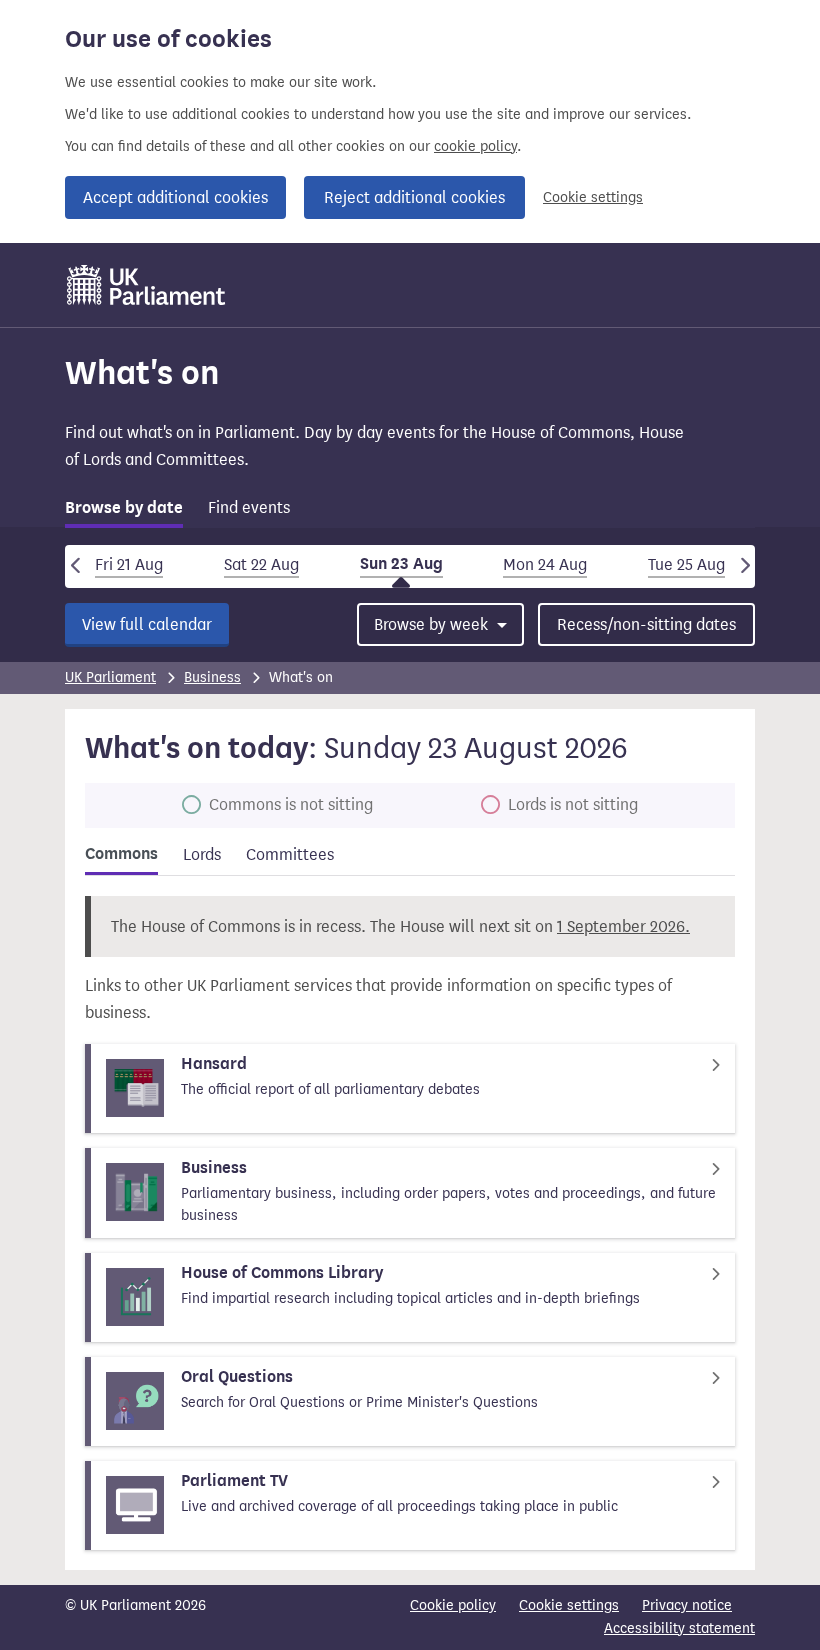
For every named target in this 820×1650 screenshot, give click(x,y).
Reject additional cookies (414, 197)
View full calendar (147, 624)
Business (212, 677)
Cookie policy (453, 1605)
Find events (249, 507)
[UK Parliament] (146, 285)
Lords (202, 854)
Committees (290, 854)
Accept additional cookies (175, 197)
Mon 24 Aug (545, 564)
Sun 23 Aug (401, 564)
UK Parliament (110, 677)
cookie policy (475, 146)
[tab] (124, 511)
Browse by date (124, 508)
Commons (121, 854)
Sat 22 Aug (261, 564)
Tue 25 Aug (686, 564)
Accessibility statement (679, 1628)
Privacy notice (687, 1605)
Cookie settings (593, 197)
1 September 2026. (623, 926)
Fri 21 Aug (129, 564)
